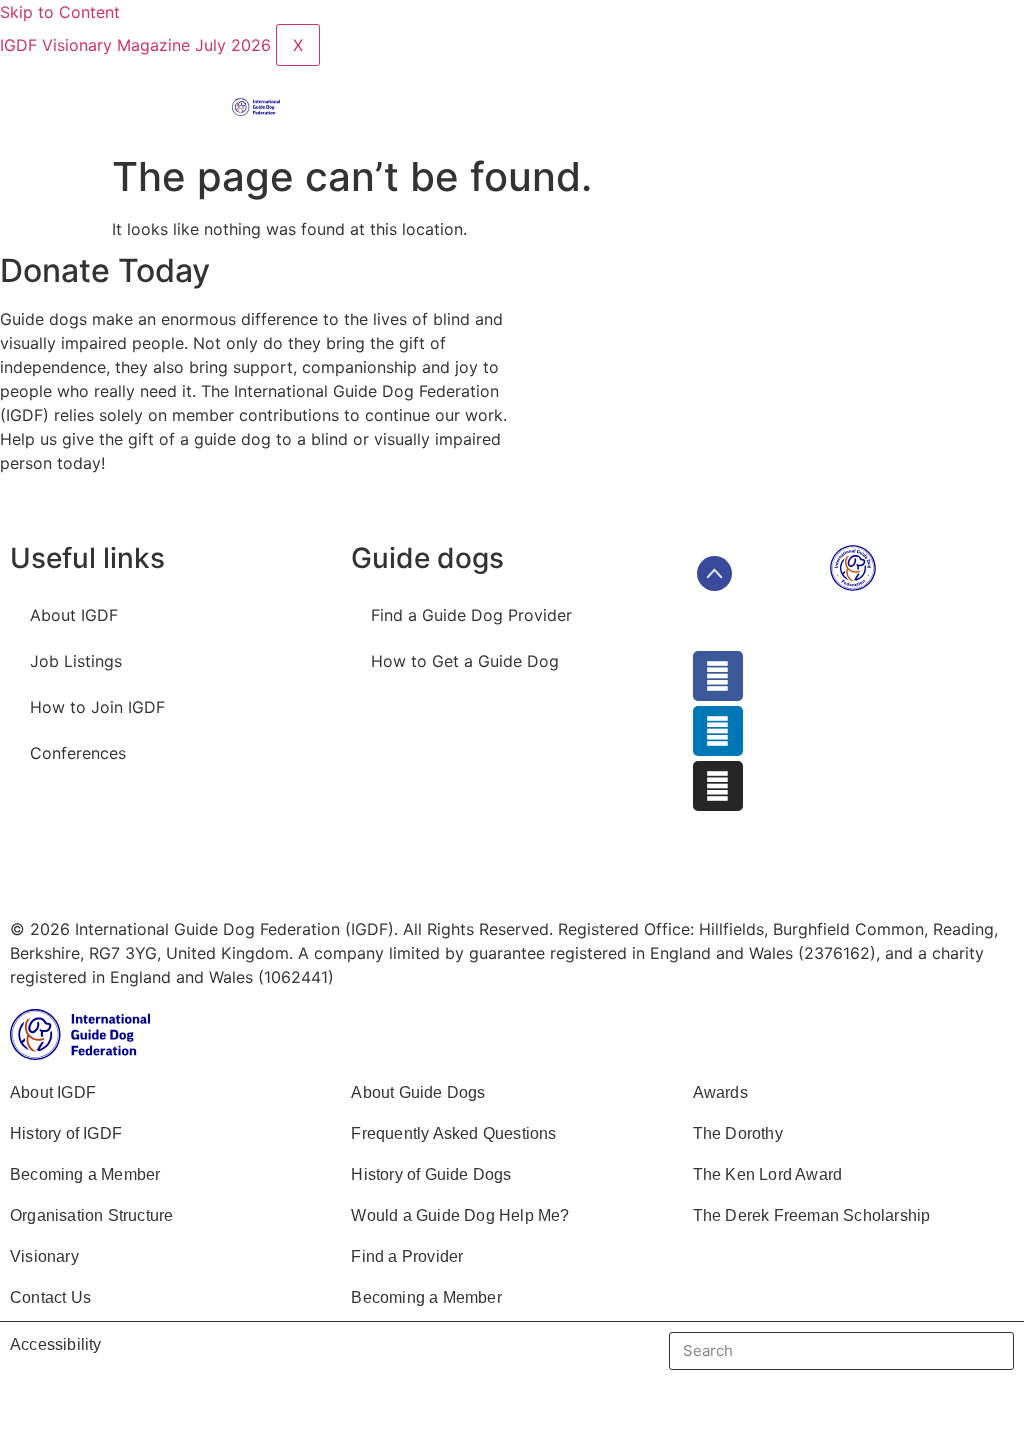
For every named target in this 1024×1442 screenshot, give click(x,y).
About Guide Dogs (418, 1092)
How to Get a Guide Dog (465, 661)
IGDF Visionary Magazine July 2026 (138, 45)
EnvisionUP (623, 874)
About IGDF (74, 615)
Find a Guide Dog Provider (471, 615)
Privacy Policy (289, 874)
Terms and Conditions (113, 874)
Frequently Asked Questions (453, 1133)
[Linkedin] (718, 731)
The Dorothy (738, 1133)
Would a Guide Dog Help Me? (460, 1215)
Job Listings (76, 661)
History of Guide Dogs (431, 1174)
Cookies (414, 874)
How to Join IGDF (97, 707)
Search (974, 1351)
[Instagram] (718, 786)
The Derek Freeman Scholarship (812, 1215)
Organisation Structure (91, 1215)
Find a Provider (407, 1256)
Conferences (78, 753)
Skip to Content (60, 12)
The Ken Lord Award (768, 1174)
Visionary (44, 1256)
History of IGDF (66, 1133)
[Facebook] (718, 676)
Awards (720, 1092)
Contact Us (50, 1297)
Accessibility (56, 1344)
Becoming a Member (85, 1174)
